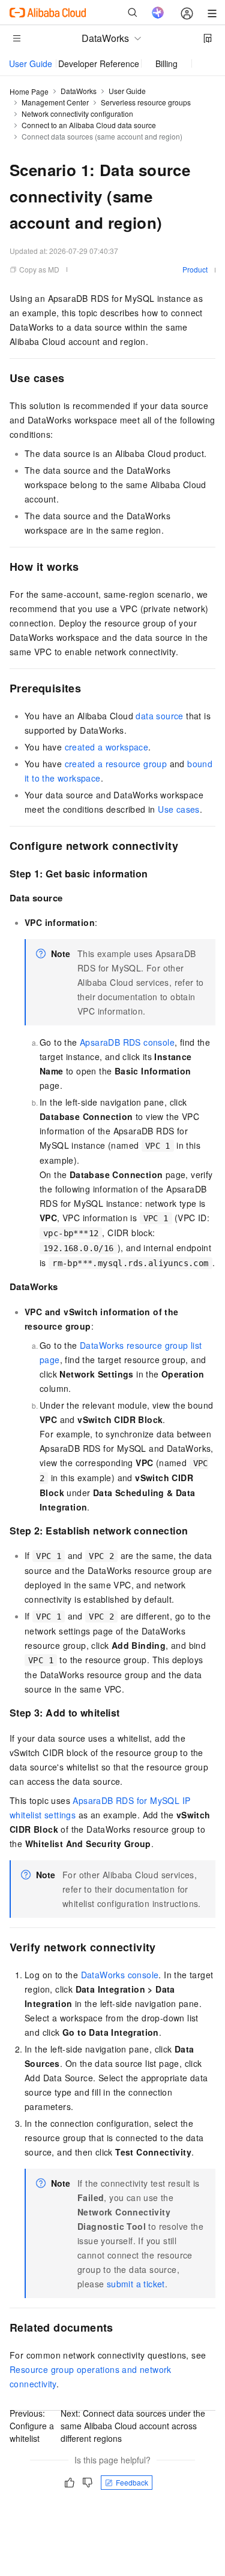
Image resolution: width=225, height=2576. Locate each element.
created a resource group (116, 764)
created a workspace (107, 747)
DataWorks (79, 91)
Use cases (179, 809)
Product (195, 269)
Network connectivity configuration (77, 113)
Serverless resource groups (146, 102)
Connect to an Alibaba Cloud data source (89, 125)
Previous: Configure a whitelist (32, 2426)
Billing (166, 63)
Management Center (55, 102)
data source (159, 716)
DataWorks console (120, 1975)
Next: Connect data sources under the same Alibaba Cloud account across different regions (133, 2426)
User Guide (31, 63)
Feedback (132, 2482)
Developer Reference (99, 63)
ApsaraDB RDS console (127, 1042)
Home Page (29, 91)
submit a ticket (136, 2284)
